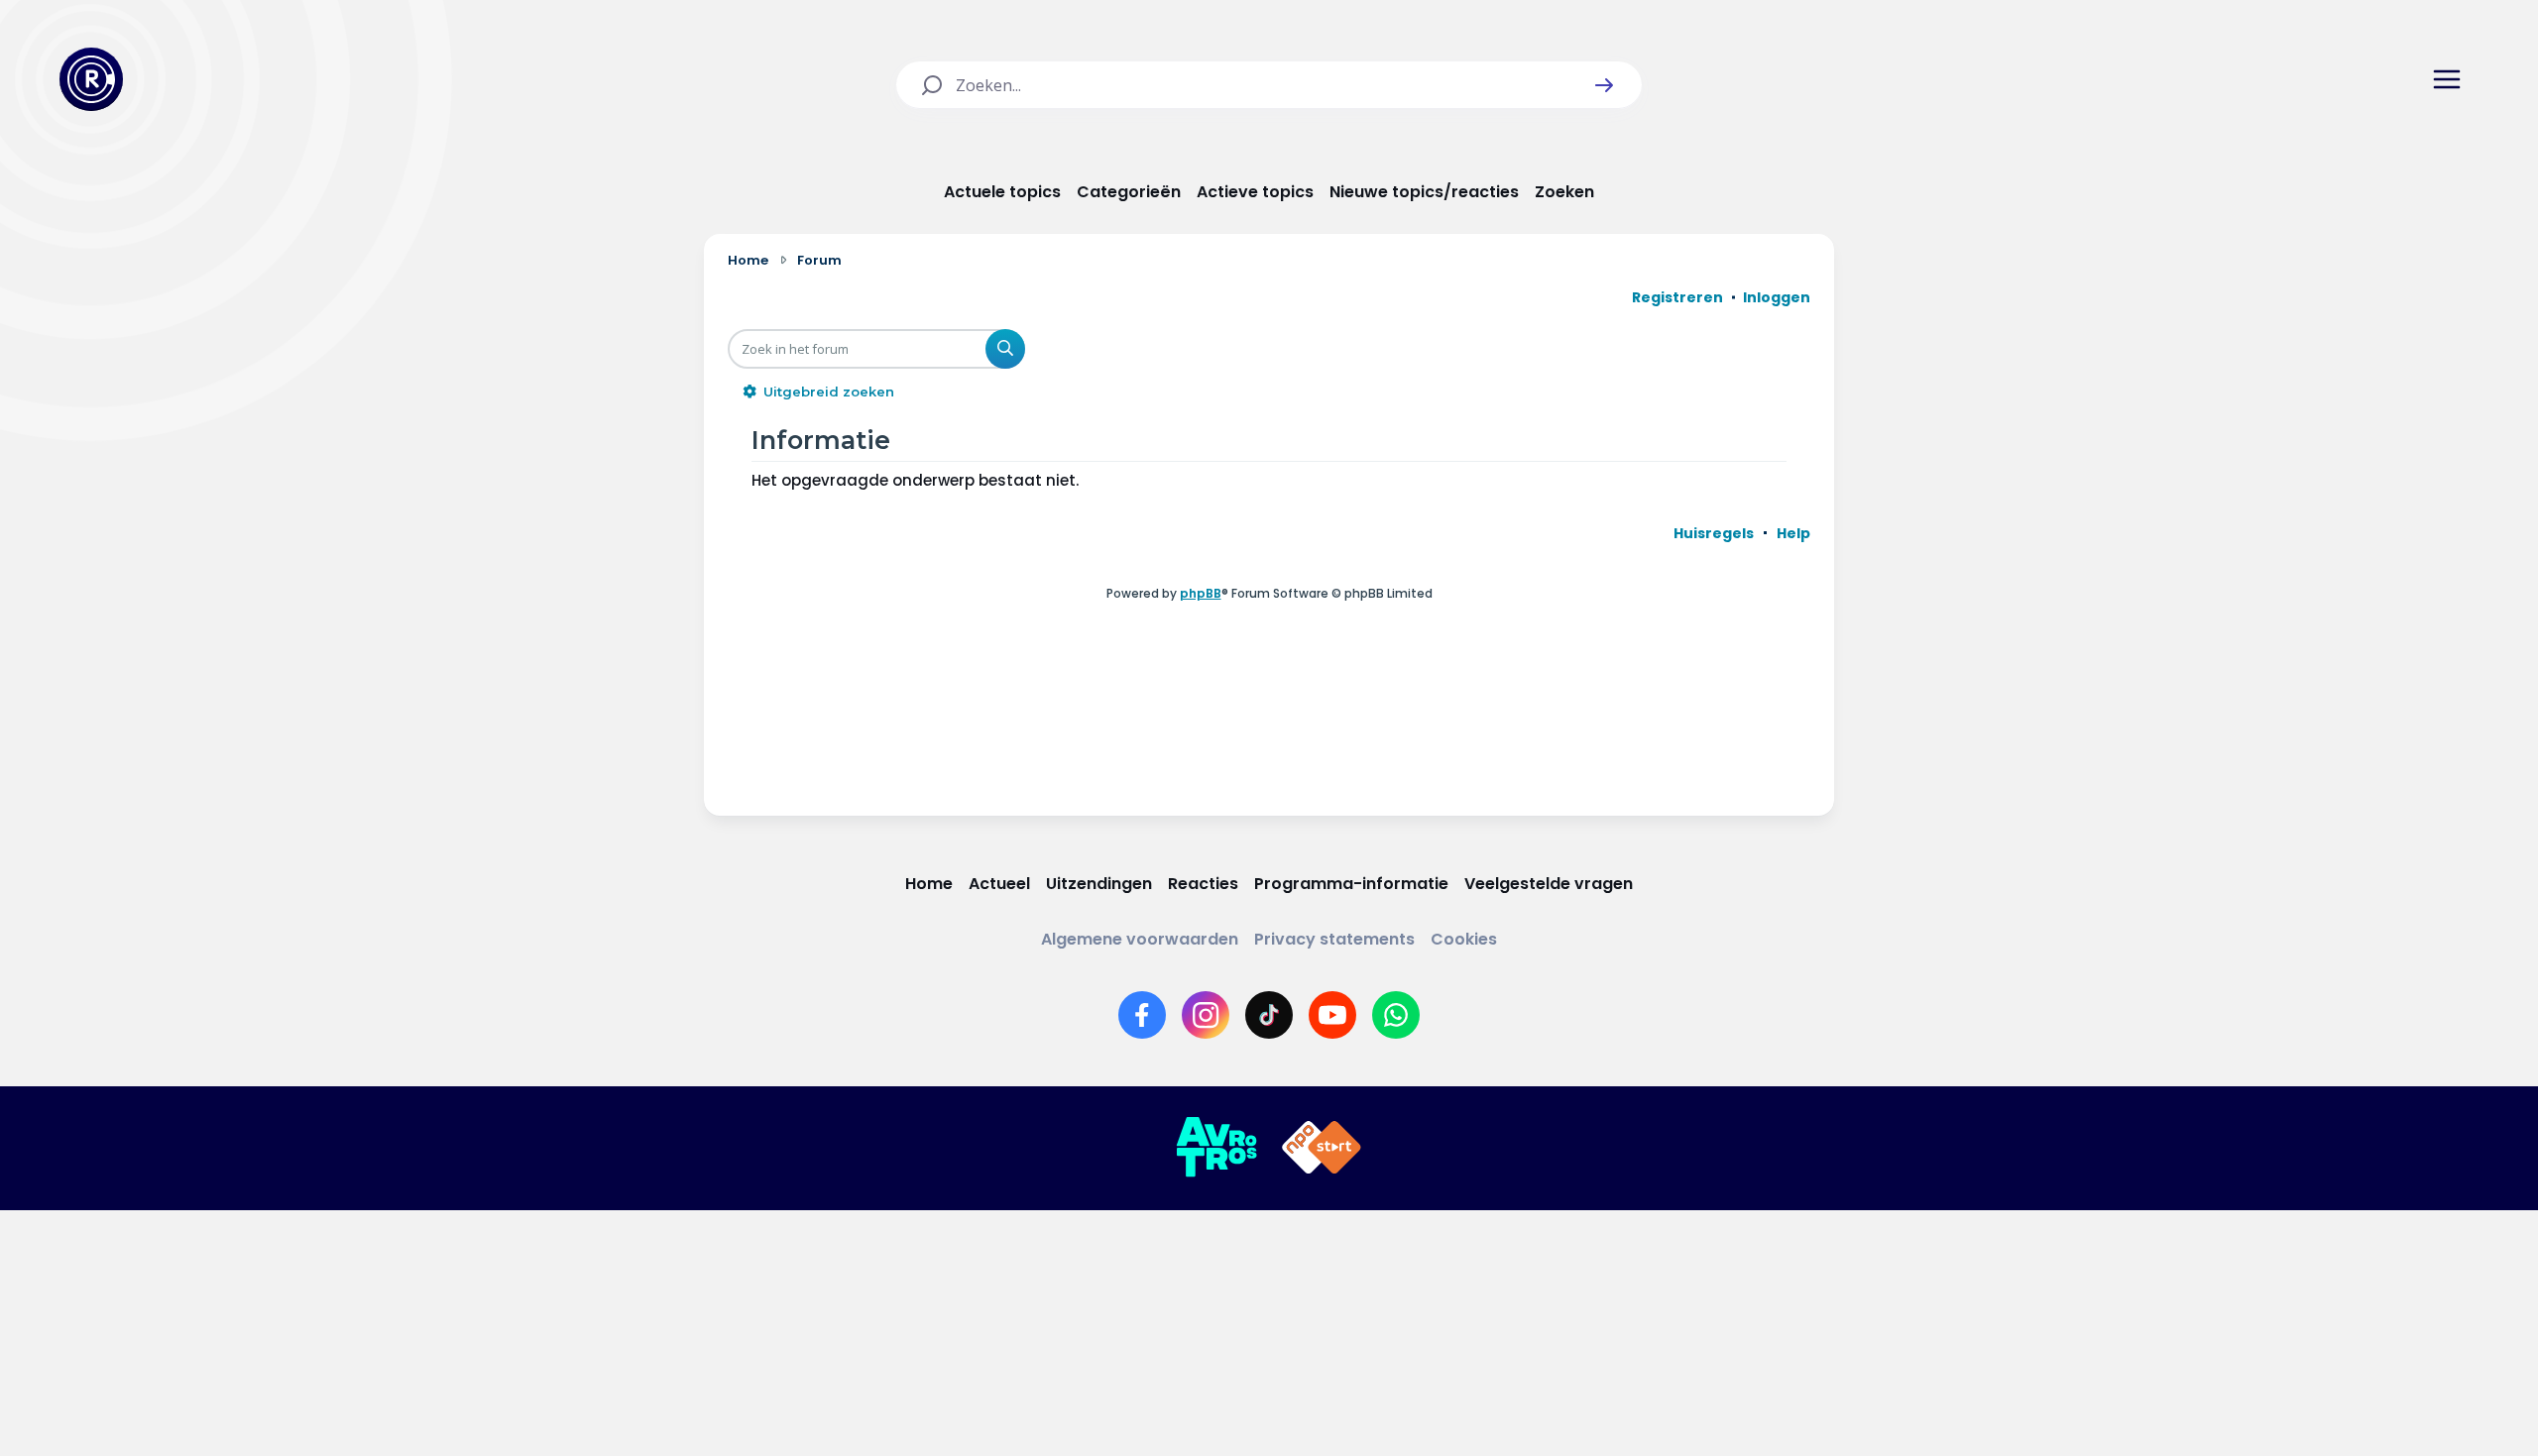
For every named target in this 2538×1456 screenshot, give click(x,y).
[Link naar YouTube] (1332, 1015)
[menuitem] (1714, 533)
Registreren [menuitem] (1677, 297)
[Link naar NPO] (1322, 1148)
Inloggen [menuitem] (1777, 297)
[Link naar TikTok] (1269, 1015)
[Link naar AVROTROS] (1216, 1148)
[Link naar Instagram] (1206, 1015)
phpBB (1201, 593)
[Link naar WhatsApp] (1396, 1015)
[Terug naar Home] (91, 79)
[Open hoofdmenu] (2447, 79)
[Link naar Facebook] (1142, 1015)
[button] (1604, 85)
